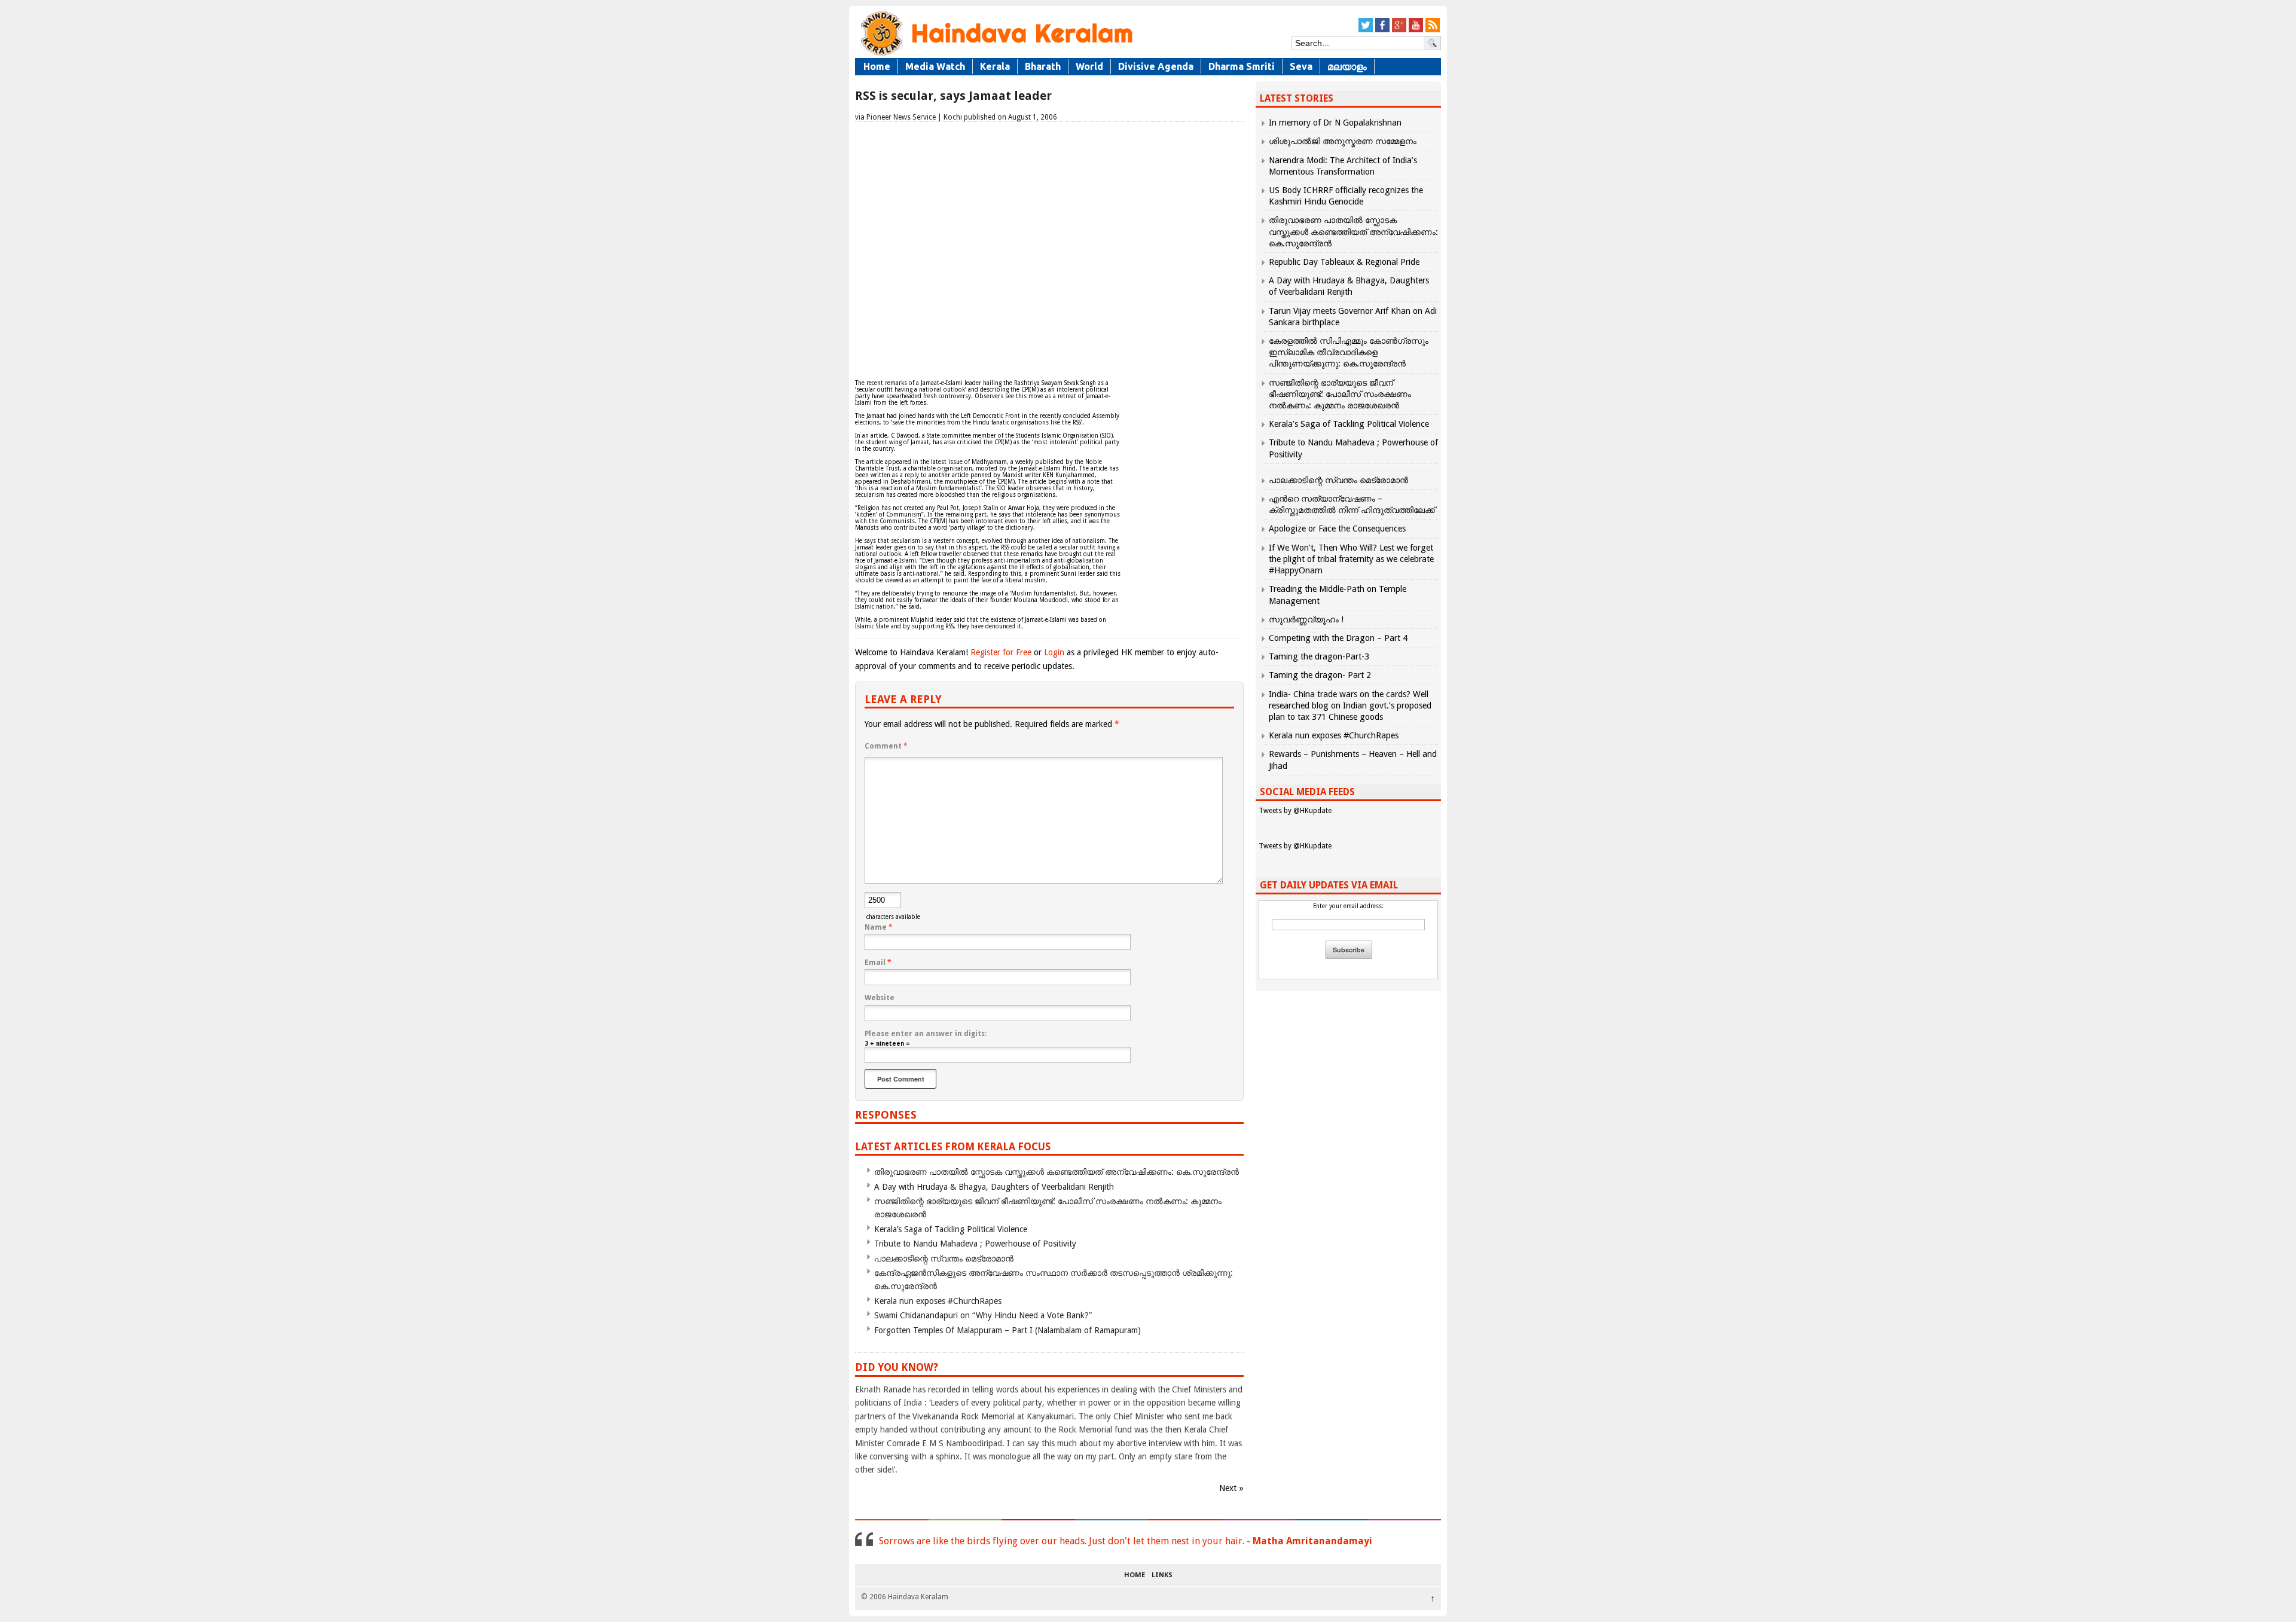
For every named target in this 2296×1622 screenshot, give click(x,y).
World (1089, 66)
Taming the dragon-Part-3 (1319, 656)
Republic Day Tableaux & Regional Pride (1344, 262)
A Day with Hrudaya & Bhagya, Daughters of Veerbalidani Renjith (994, 1187)
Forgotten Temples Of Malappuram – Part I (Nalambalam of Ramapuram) (1007, 1330)
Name (879, 927)
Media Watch (935, 66)
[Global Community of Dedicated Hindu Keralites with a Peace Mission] (996, 55)
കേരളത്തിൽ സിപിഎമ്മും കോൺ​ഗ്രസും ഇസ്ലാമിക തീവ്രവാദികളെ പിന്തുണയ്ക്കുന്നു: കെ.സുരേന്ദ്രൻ (1349, 352)
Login (1054, 652)
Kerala (995, 66)
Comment (886, 746)
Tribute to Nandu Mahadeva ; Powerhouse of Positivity (975, 1244)
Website (880, 998)
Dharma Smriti (1242, 66)
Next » (1231, 1488)
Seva (1301, 66)
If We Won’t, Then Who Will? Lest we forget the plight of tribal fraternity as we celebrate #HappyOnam (1351, 559)
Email (878, 963)
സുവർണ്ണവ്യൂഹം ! (1306, 619)
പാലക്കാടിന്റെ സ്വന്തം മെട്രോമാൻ (944, 1258)
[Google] (1399, 30)
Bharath (1043, 66)
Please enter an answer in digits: (926, 1034)
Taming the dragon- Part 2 (1320, 675)
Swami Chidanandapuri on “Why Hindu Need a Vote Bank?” (983, 1315)
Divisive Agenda (1156, 66)
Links (1162, 1575)
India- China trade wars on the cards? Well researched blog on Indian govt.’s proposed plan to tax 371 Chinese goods (1350, 705)
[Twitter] (1366, 30)
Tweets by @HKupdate (1295, 811)
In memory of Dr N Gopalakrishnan (1335, 123)
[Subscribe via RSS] (1433, 30)
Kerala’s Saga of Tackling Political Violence (951, 1229)
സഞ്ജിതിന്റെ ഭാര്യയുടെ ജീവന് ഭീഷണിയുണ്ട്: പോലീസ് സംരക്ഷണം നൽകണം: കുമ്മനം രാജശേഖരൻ (1340, 394)
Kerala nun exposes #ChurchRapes (938, 1301)
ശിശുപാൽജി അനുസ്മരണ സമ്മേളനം (1343, 141)
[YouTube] (1416, 30)
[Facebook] (1382, 30)
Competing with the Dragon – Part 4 (1338, 638)
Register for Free (1001, 652)
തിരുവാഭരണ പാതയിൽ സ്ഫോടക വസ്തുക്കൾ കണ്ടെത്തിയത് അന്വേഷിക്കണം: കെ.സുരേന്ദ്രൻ (1057, 1172)
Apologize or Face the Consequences (1337, 529)
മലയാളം (1347, 66)
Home (877, 66)
